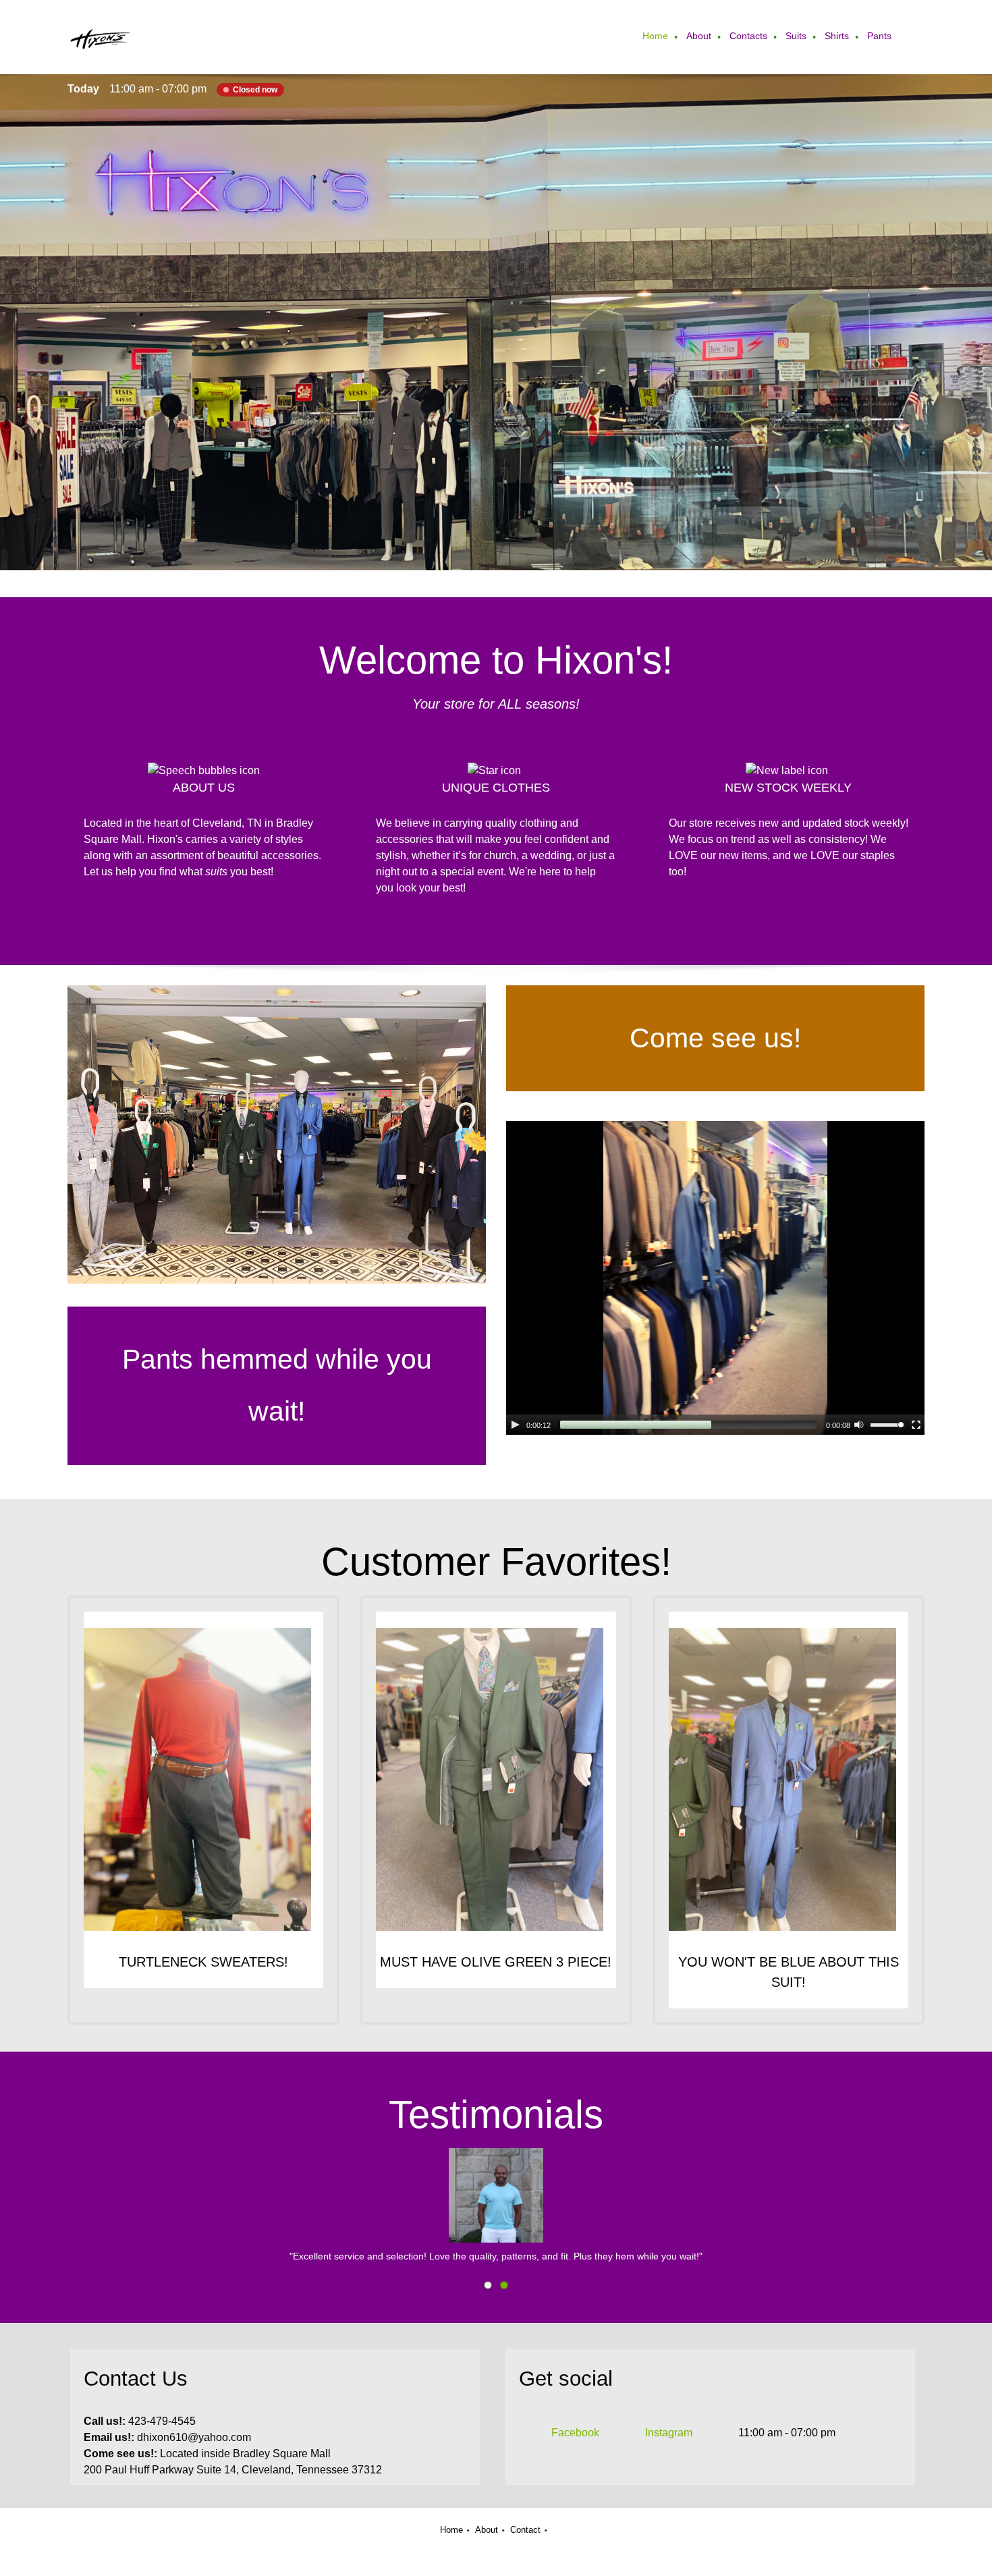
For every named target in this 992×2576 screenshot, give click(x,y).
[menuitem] (656, 37)
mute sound (859, 1424)
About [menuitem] (487, 2530)
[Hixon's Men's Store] (100, 37)
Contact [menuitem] (525, 2530)
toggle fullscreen (916, 1424)
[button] (496, 2206)
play (516, 1425)
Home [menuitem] (451, 2530)
